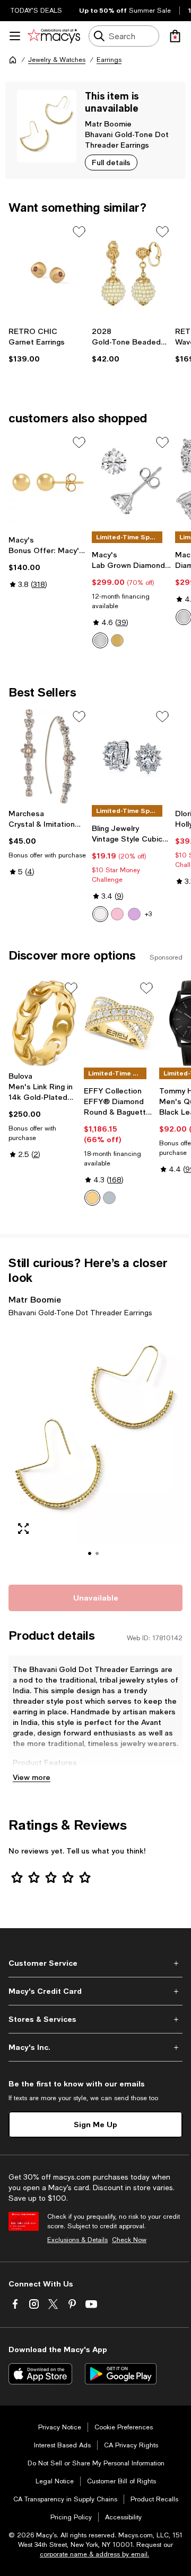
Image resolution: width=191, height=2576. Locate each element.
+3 (148, 914)
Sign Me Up (95, 2124)
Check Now (129, 2240)
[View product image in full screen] (23, 1529)
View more (32, 1777)
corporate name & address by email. (94, 2554)
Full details (111, 162)
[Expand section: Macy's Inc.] (95, 2047)
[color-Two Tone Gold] (92, 1198)
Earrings (109, 60)
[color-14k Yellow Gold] (117, 640)
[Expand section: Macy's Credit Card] (95, 1991)
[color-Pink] (117, 914)
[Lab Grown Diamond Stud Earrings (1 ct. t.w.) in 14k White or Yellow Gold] (131, 482)
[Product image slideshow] (95, 1449)
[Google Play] (121, 2374)
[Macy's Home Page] (54, 36)
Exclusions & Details (77, 2240)
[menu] (15, 36)
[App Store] (40, 2374)
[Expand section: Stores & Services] (95, 2019)
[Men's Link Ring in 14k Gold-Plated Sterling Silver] (44, 1023)
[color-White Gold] (184, 617)
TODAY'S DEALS (36, 11)
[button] (95, 1449)
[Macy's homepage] (13, 60)
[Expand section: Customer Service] (95, 1963)
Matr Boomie (108, 124)
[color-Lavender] (134, 914)
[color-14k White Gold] (100, 640)
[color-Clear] (100, 914)
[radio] (100, 640)
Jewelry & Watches (57, 60)
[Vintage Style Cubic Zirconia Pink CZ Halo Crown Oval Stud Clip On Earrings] (131, 756)
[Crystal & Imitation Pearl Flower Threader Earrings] (48, 756)
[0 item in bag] (175, 36)
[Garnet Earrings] (48, 272)
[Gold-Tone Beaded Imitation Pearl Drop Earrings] (131, 272)
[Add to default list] (79, 232)
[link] (48, 345)
